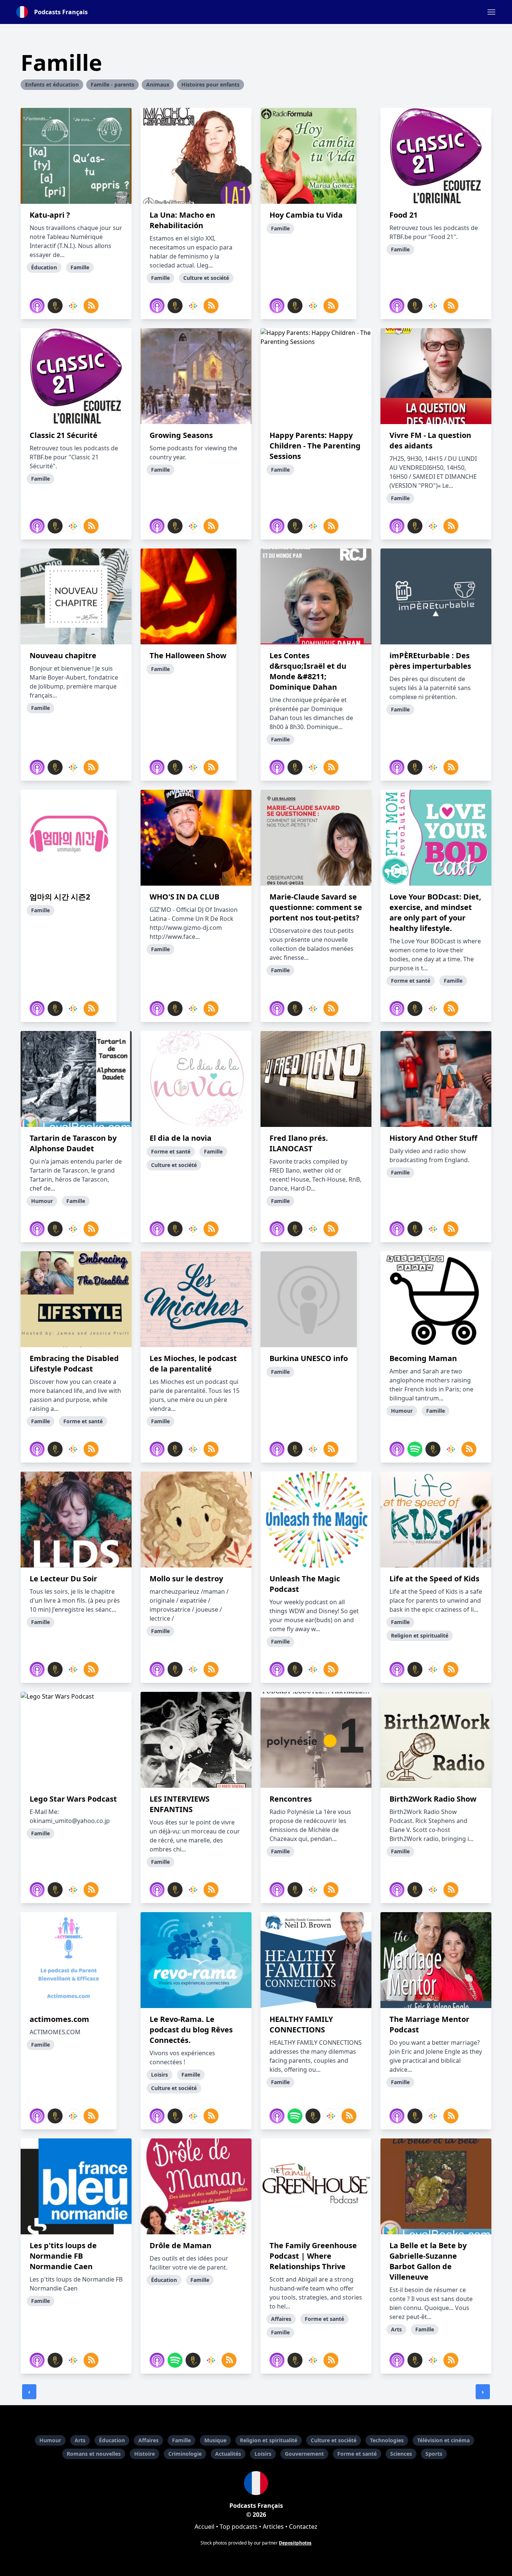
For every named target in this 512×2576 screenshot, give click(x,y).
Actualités (228, 2454)
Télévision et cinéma (443, 2440)
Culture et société (334, 2440)
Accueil (204, 2527)
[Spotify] (415, 1449)
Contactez (303, 2527)
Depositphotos (295, 2543)
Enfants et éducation (52, 84)
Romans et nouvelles (94, 2454)
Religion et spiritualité (269, 2440)
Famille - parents (112, 84)
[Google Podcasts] (73, 306)
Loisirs (263, 2454)
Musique (215, 2440)
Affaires (148, 2440)
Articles (273, 2527)
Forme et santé (357, 2454)
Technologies (387, 2440)
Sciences (401, 2454)
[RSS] (91, 306)
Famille (181, 2440)
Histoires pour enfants (210, 84)
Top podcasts (239, 2527)
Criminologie (185, 2454)
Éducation (112, 2440)
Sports (434, 2454)
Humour (50, 2440)
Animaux (158, 84)
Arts (80, 2440)
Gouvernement (304, 2454)
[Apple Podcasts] (37, 306)
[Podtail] (55, 306)
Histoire (144, 2454)
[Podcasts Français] (256, 2483)
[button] (491, 12)
